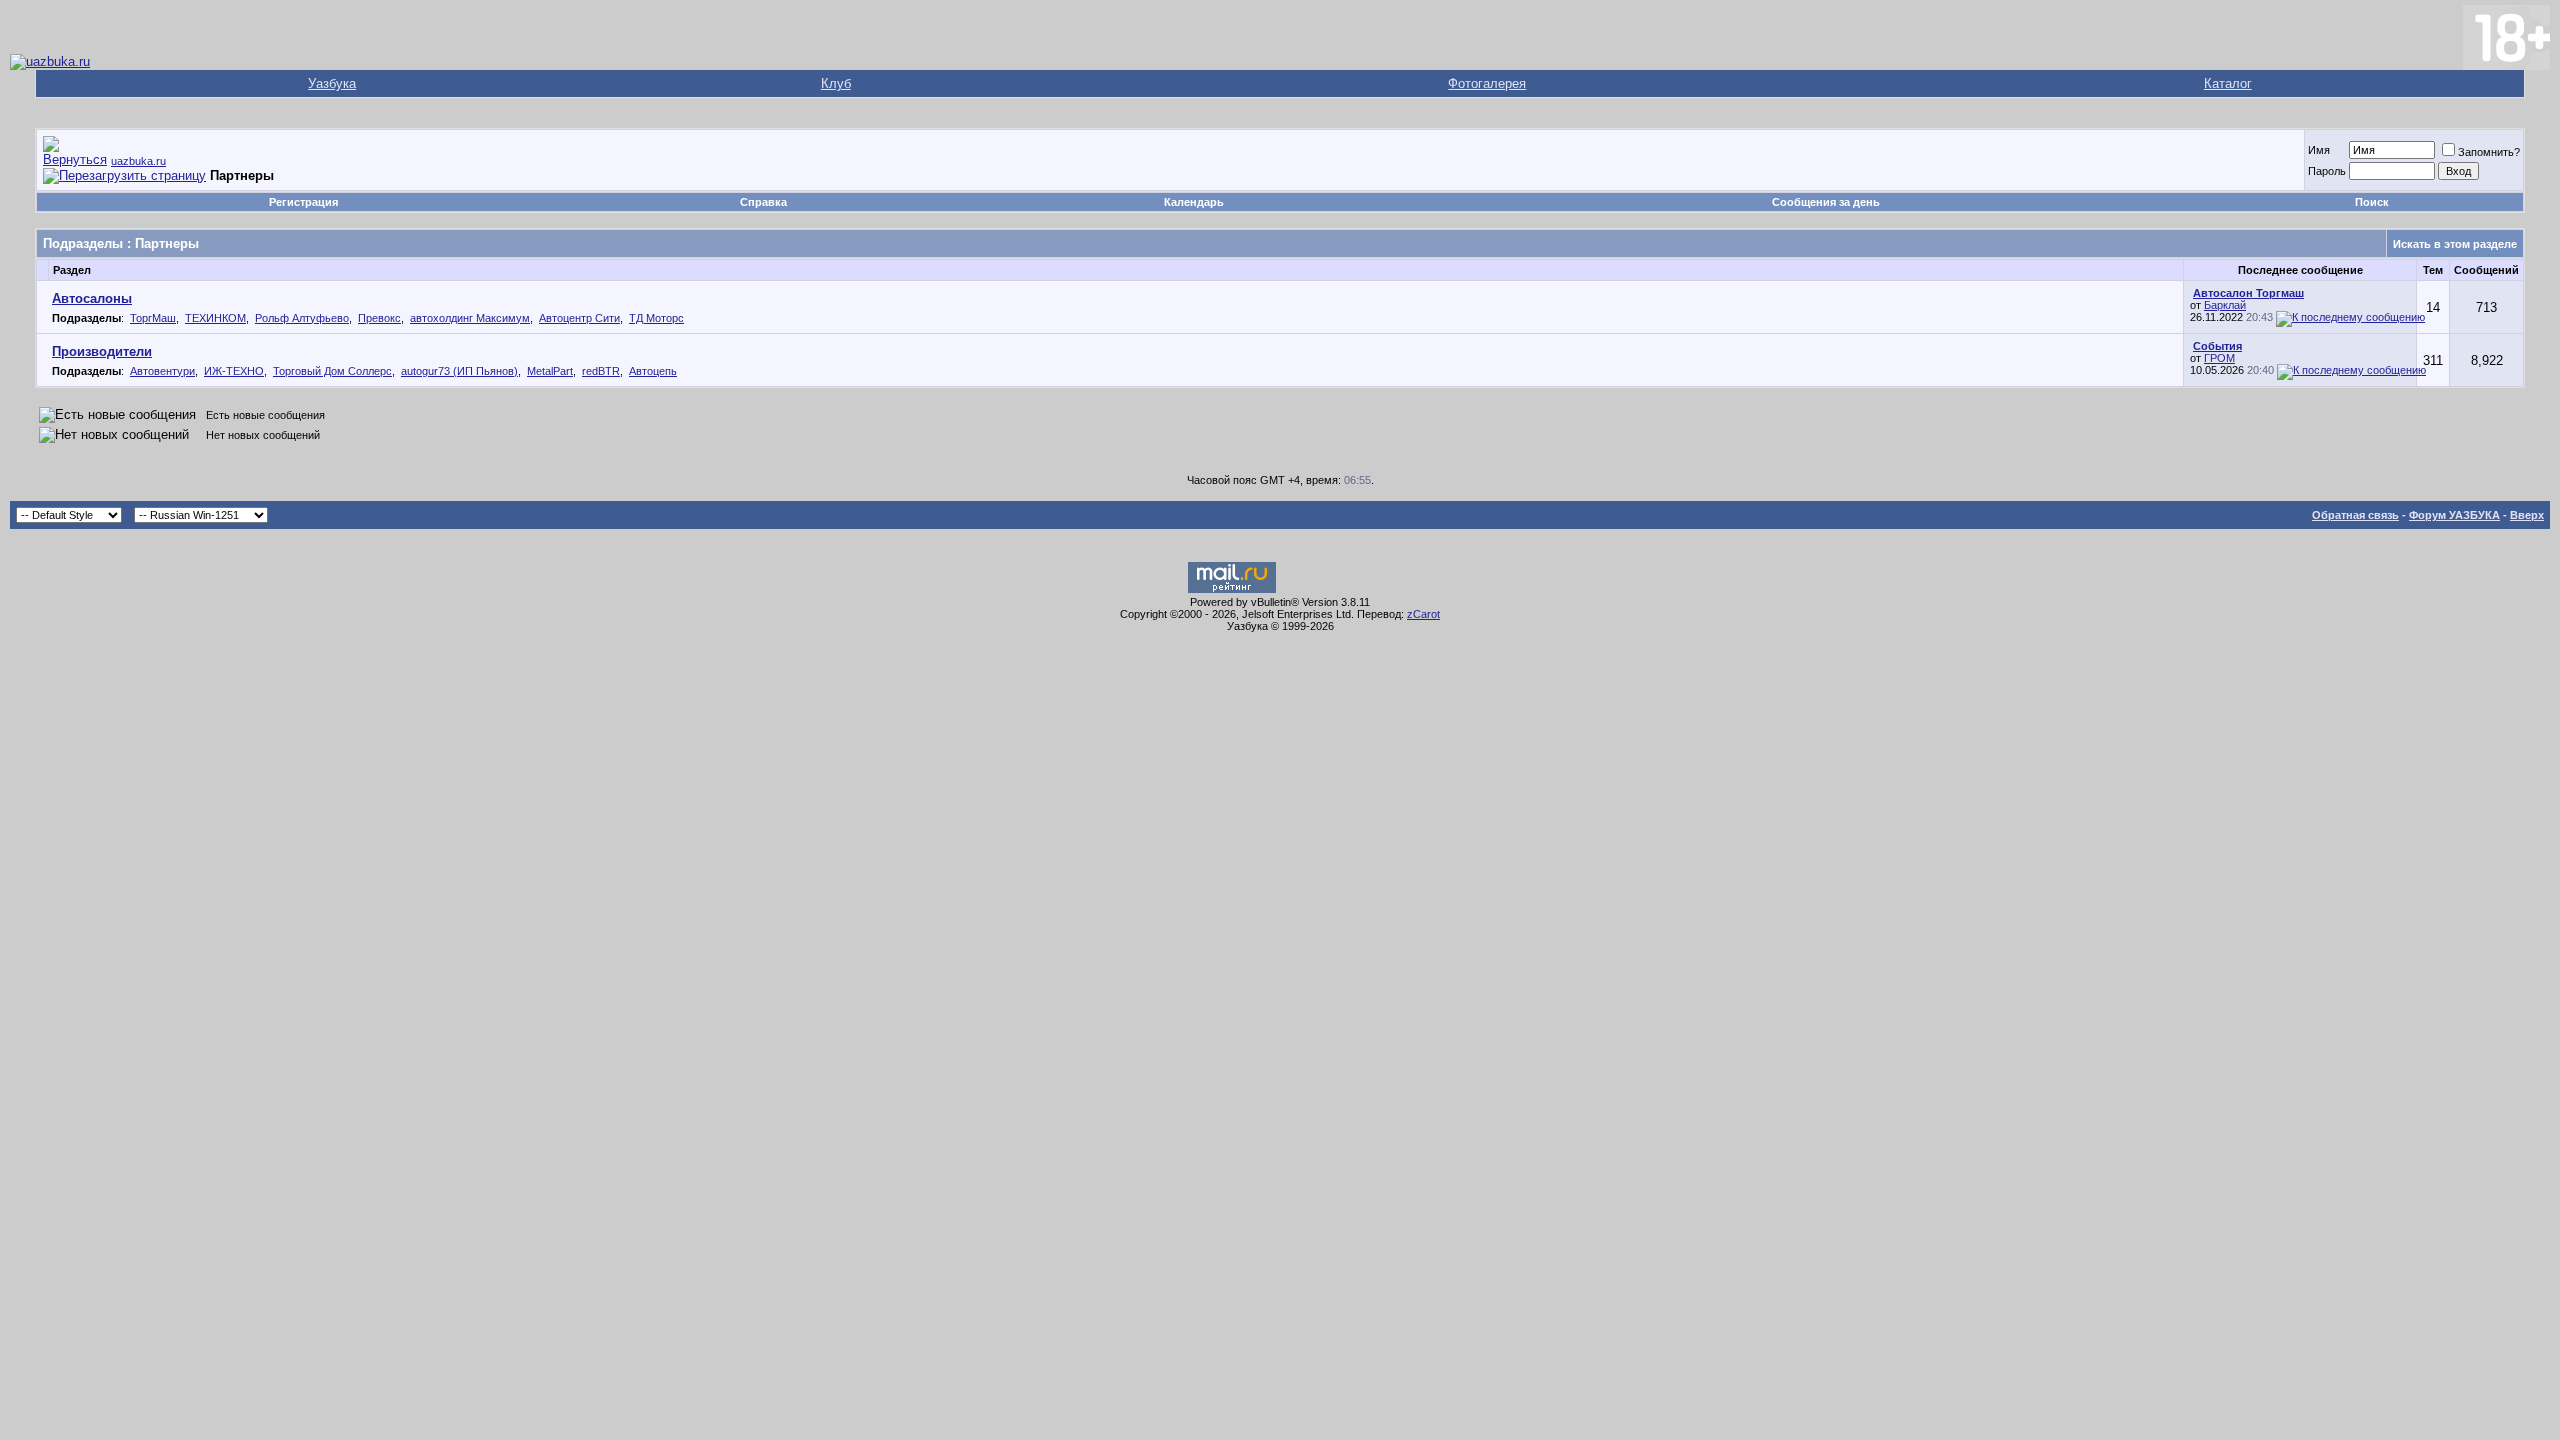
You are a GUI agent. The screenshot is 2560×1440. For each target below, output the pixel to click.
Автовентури (162, 371)
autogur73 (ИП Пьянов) (459, 371)
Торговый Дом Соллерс (332, 371)
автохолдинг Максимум (470, 318)
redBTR (601, 371)
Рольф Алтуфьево (302, 318)
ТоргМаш (153, 318)
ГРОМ (2219, 358)
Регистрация (303, 202)
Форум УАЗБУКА (2454, 515)
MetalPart (550, 371)
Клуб (836, 83)
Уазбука (332, 83)
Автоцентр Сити (579, 318)
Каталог (2228, 83)
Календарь (1194, 202)
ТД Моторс (656, 318)
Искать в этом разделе (2455, 244)
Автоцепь (653, 371)
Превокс (379, 318)
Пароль (2327, 171)
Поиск (2372, 202)
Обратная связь (2355, 515)
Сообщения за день (1826, 202)
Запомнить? (2489, 152)
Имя (2319, 150)
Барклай (2225, 305)
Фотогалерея (1487, 83)
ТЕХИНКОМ (215, 318)
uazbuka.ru (138, 161)
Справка (763, 202)
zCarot (1423, 614)
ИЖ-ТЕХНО (234, 371)
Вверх (2527, 515)
